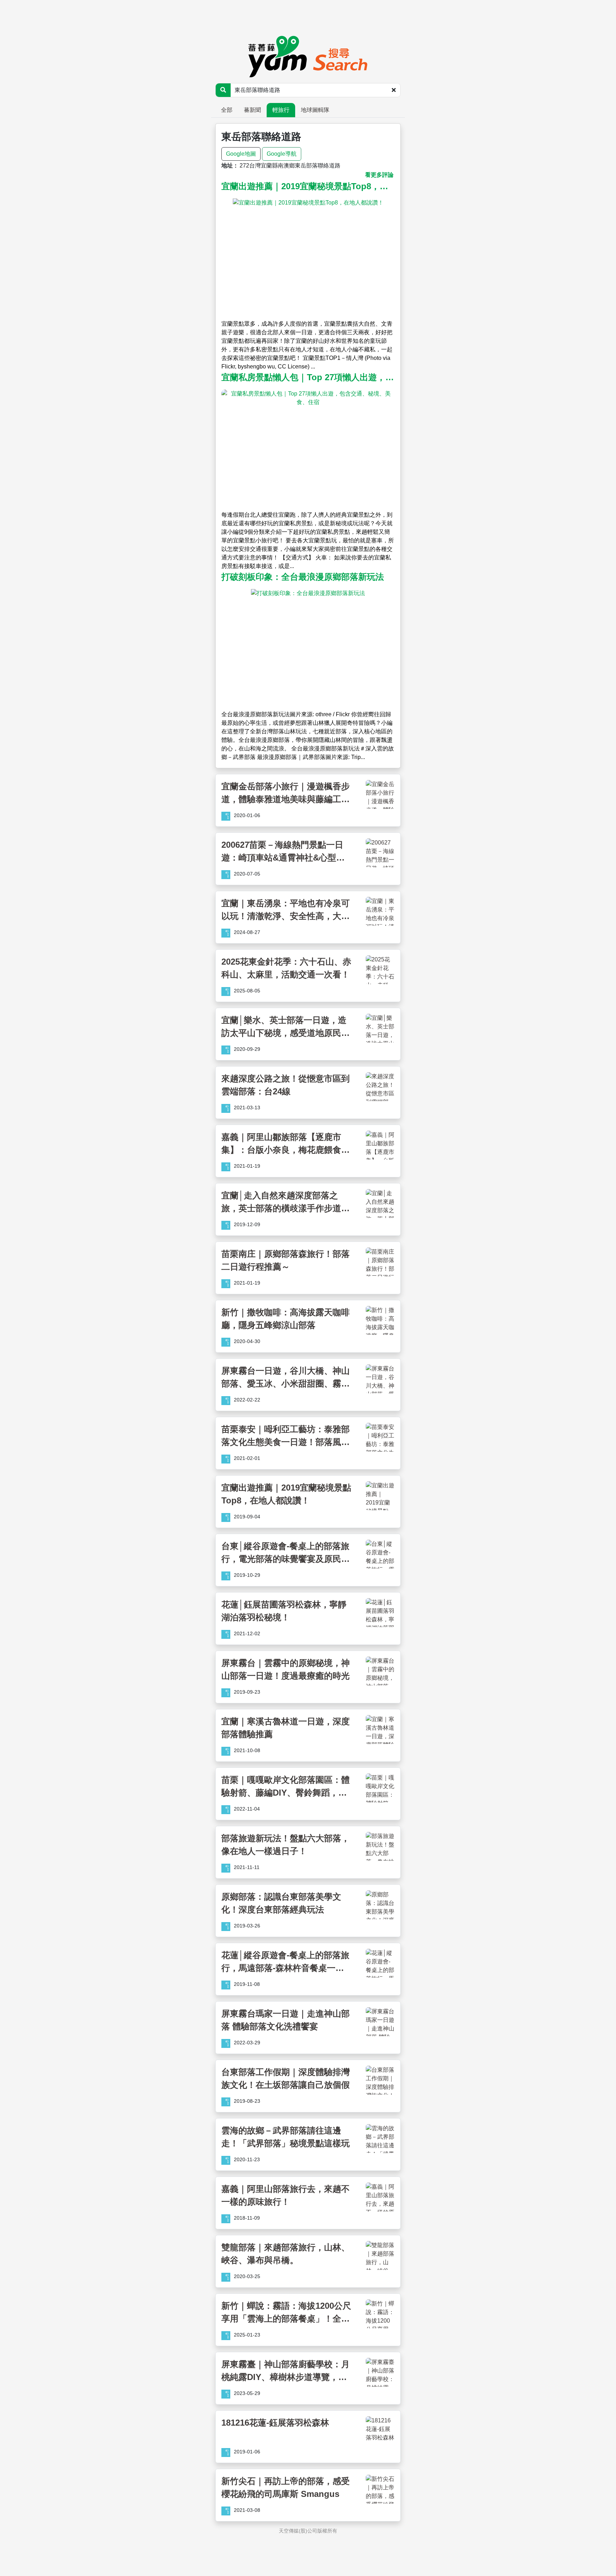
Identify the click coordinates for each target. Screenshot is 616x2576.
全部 (227, 110)
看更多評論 (379, 175)
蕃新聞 (252, 110)
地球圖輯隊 (315, 110)
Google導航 (282, 154)
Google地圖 (241, 154)
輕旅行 (281, 110)
